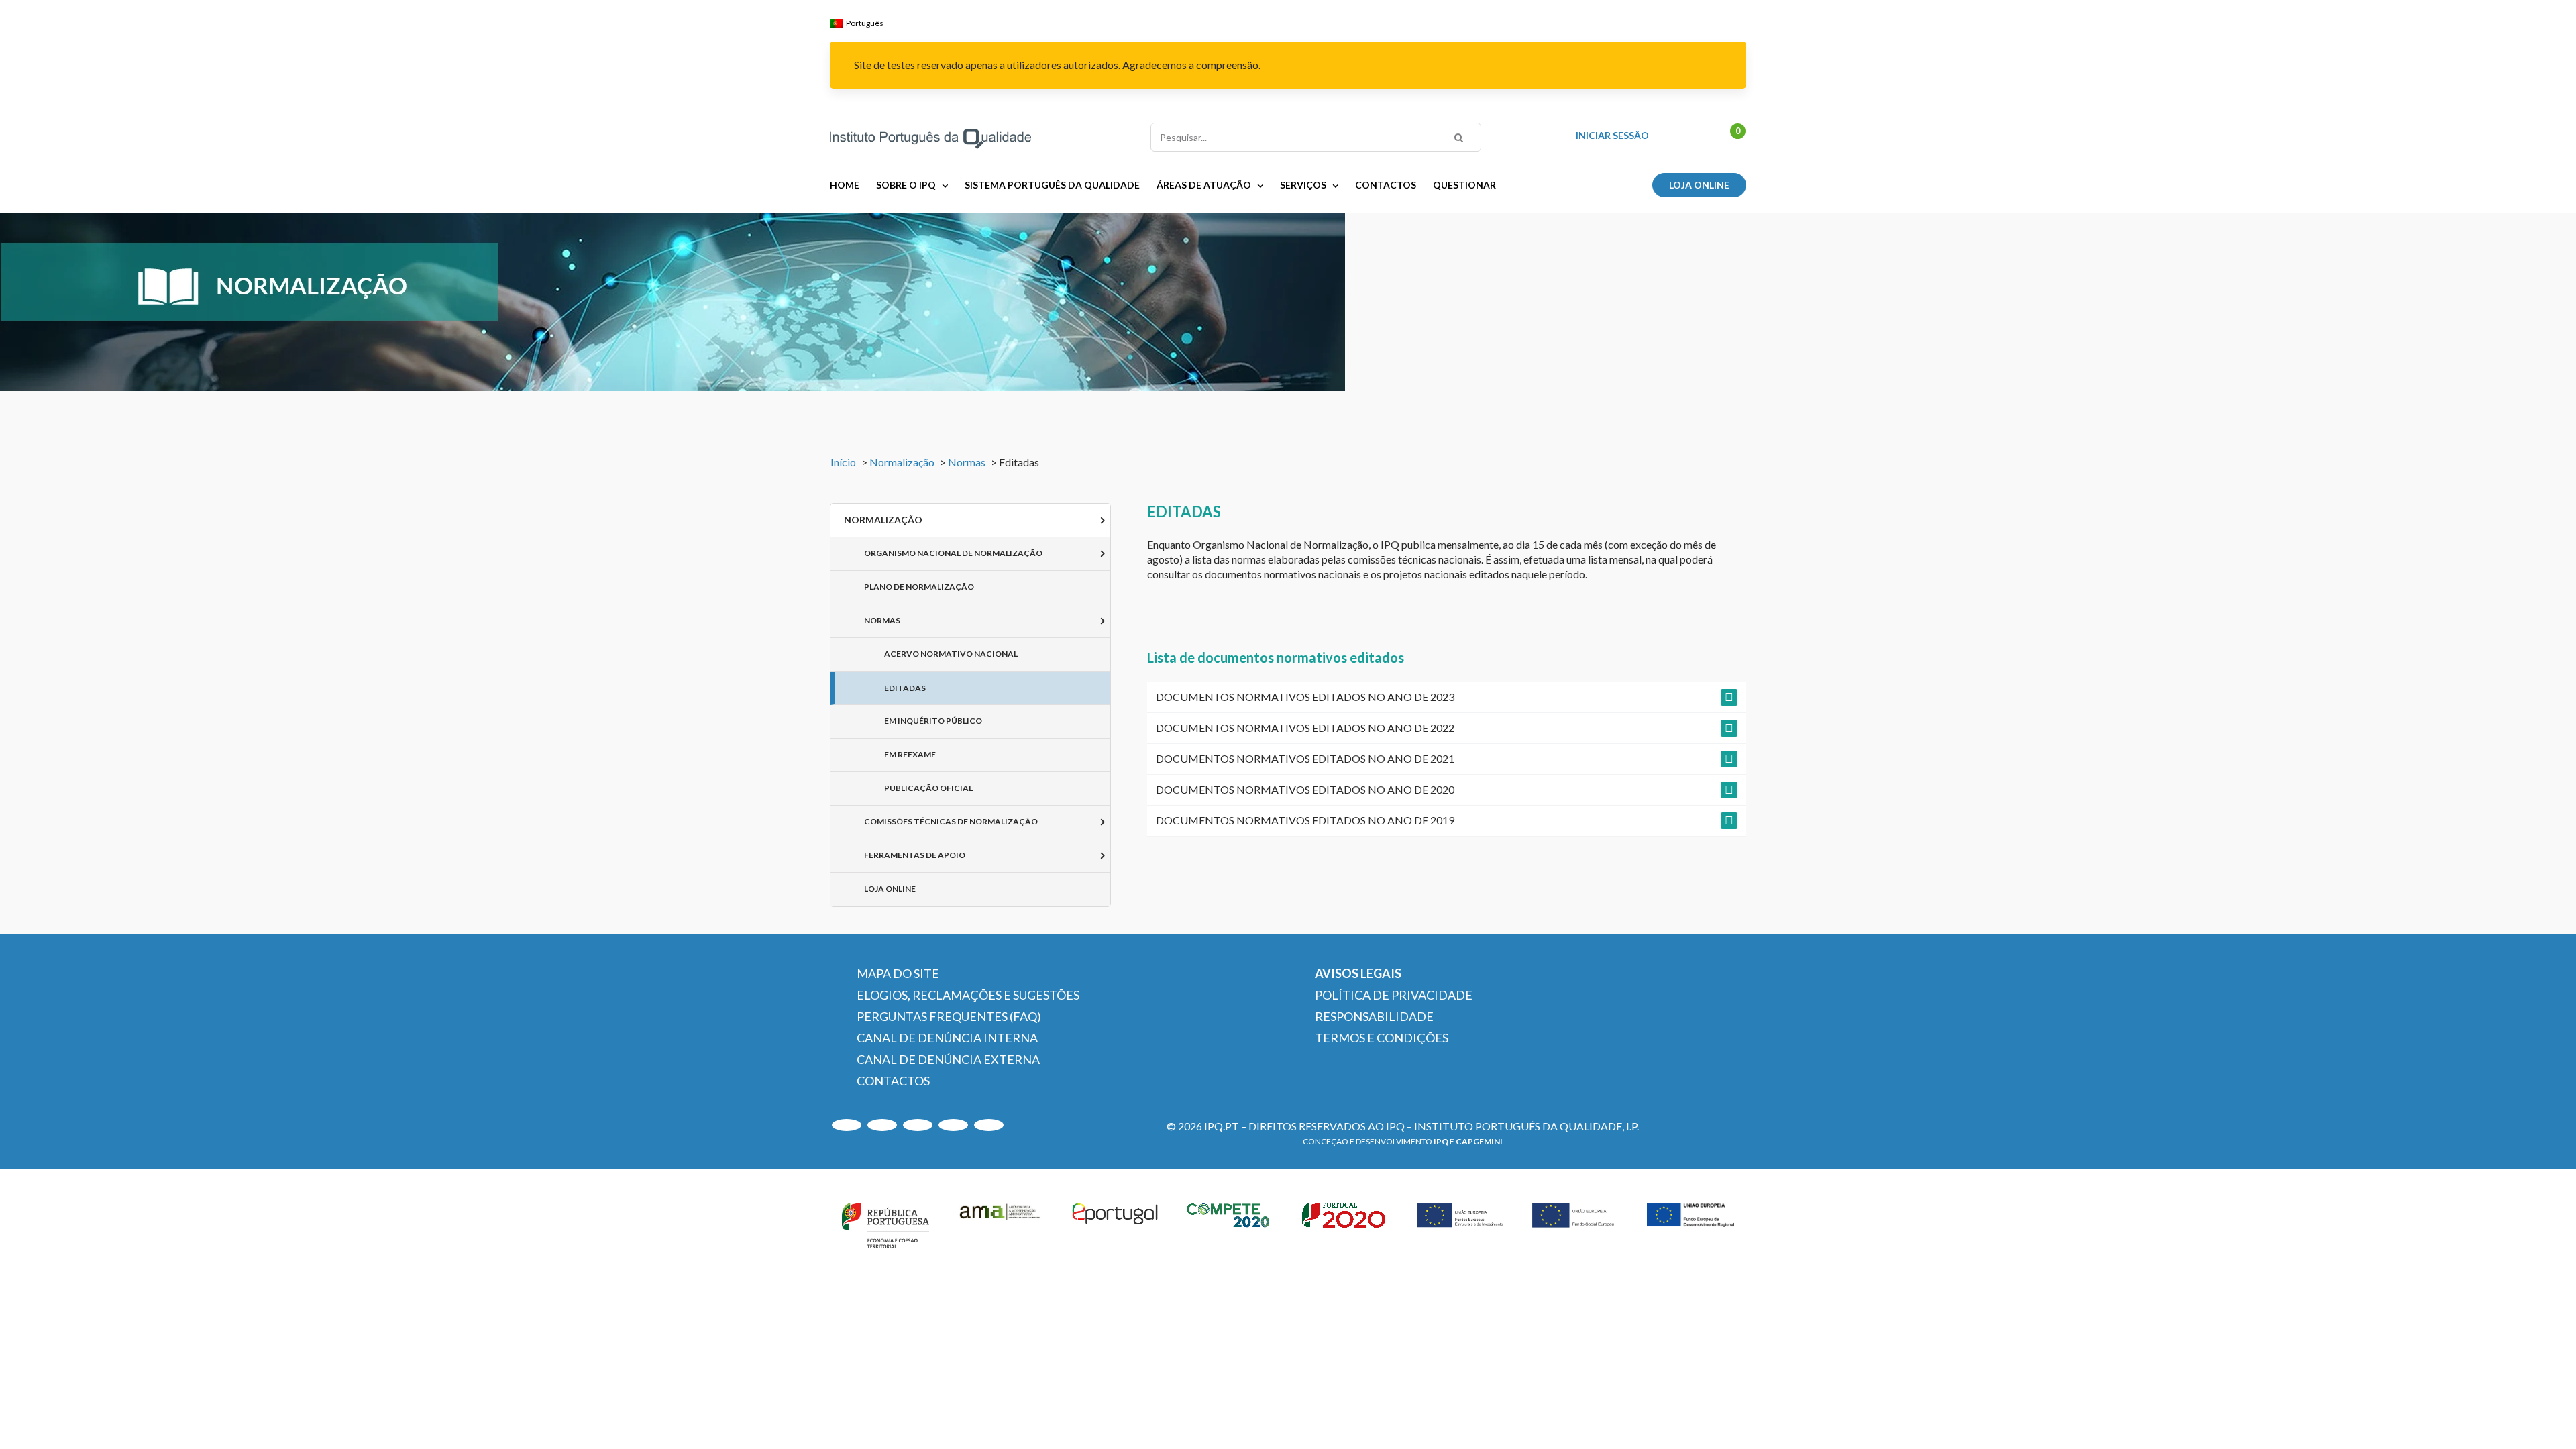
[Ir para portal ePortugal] (1116, 1223)
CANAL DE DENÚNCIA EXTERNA (948, 1059)
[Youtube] (847, 1125)
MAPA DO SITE (898, 973)
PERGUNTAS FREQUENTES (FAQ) (949, 1016)
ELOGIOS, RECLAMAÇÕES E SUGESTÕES (968, 995)
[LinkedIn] (918, 1125)
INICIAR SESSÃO (1612, 136)
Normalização (902, 462)
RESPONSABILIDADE (1374, 1016)
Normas (967, 462)
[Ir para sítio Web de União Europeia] (1460, 1223)
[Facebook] (989, 1125)
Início (843, 462)
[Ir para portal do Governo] (885, 1223)
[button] (1447, 697)
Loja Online (1699, 185)
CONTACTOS (893, 1081)
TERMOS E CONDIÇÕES (1382, 1038)
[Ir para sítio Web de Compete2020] (1230, 1223)
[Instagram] (882, 1125)
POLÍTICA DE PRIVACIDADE (1394, 995)
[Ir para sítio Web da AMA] (1000, 1223)
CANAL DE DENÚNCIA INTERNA (947, 1038)
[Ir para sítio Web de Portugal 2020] (1346, 1223)
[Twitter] (953, 1125)
